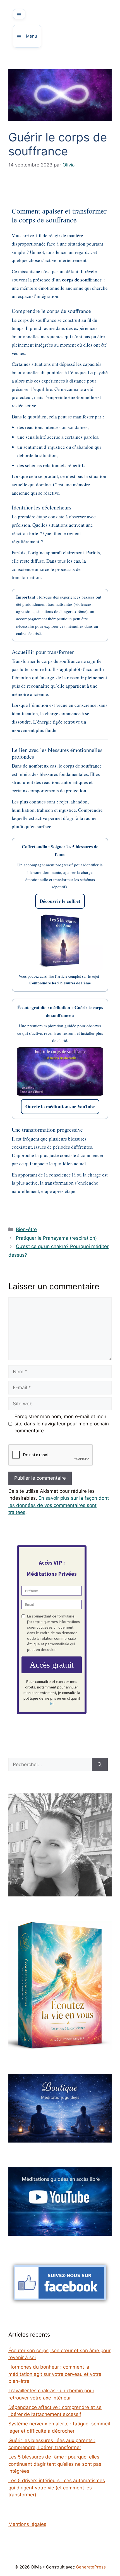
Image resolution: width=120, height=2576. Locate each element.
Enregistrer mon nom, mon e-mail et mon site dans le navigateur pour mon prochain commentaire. (62, 1424)
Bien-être (26, 1229)
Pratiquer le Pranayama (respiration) (56, 1238)
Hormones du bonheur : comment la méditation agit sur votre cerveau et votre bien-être (55, 2374)
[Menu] (19, 14)
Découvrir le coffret (60, 901)
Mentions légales (27, 2524)
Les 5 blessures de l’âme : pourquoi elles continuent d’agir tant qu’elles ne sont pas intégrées (55, 2464)
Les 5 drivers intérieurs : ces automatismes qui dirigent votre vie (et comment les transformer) (57, 2488)
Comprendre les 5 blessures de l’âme (60, 983)
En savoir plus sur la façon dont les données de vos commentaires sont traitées (59, 1505)
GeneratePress (91, 2567)
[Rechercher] (100, 1765)
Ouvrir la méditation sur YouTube (60, 1106)
